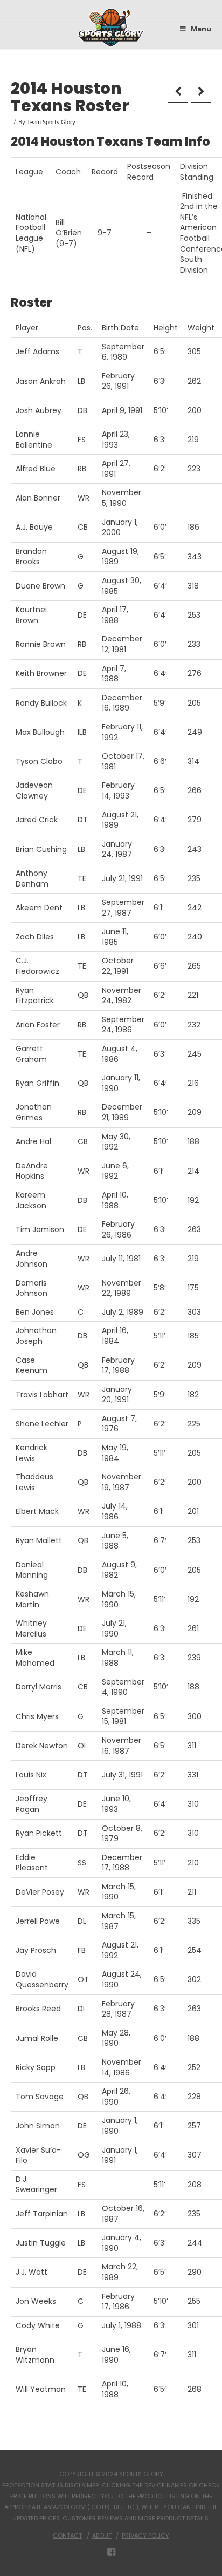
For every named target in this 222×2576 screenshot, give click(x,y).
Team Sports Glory (51, 123)
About (102, 2536)
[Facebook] (111, 2552)
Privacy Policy (145, 2536)
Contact (67, 2536)
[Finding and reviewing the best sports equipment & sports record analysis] (111, 28)
